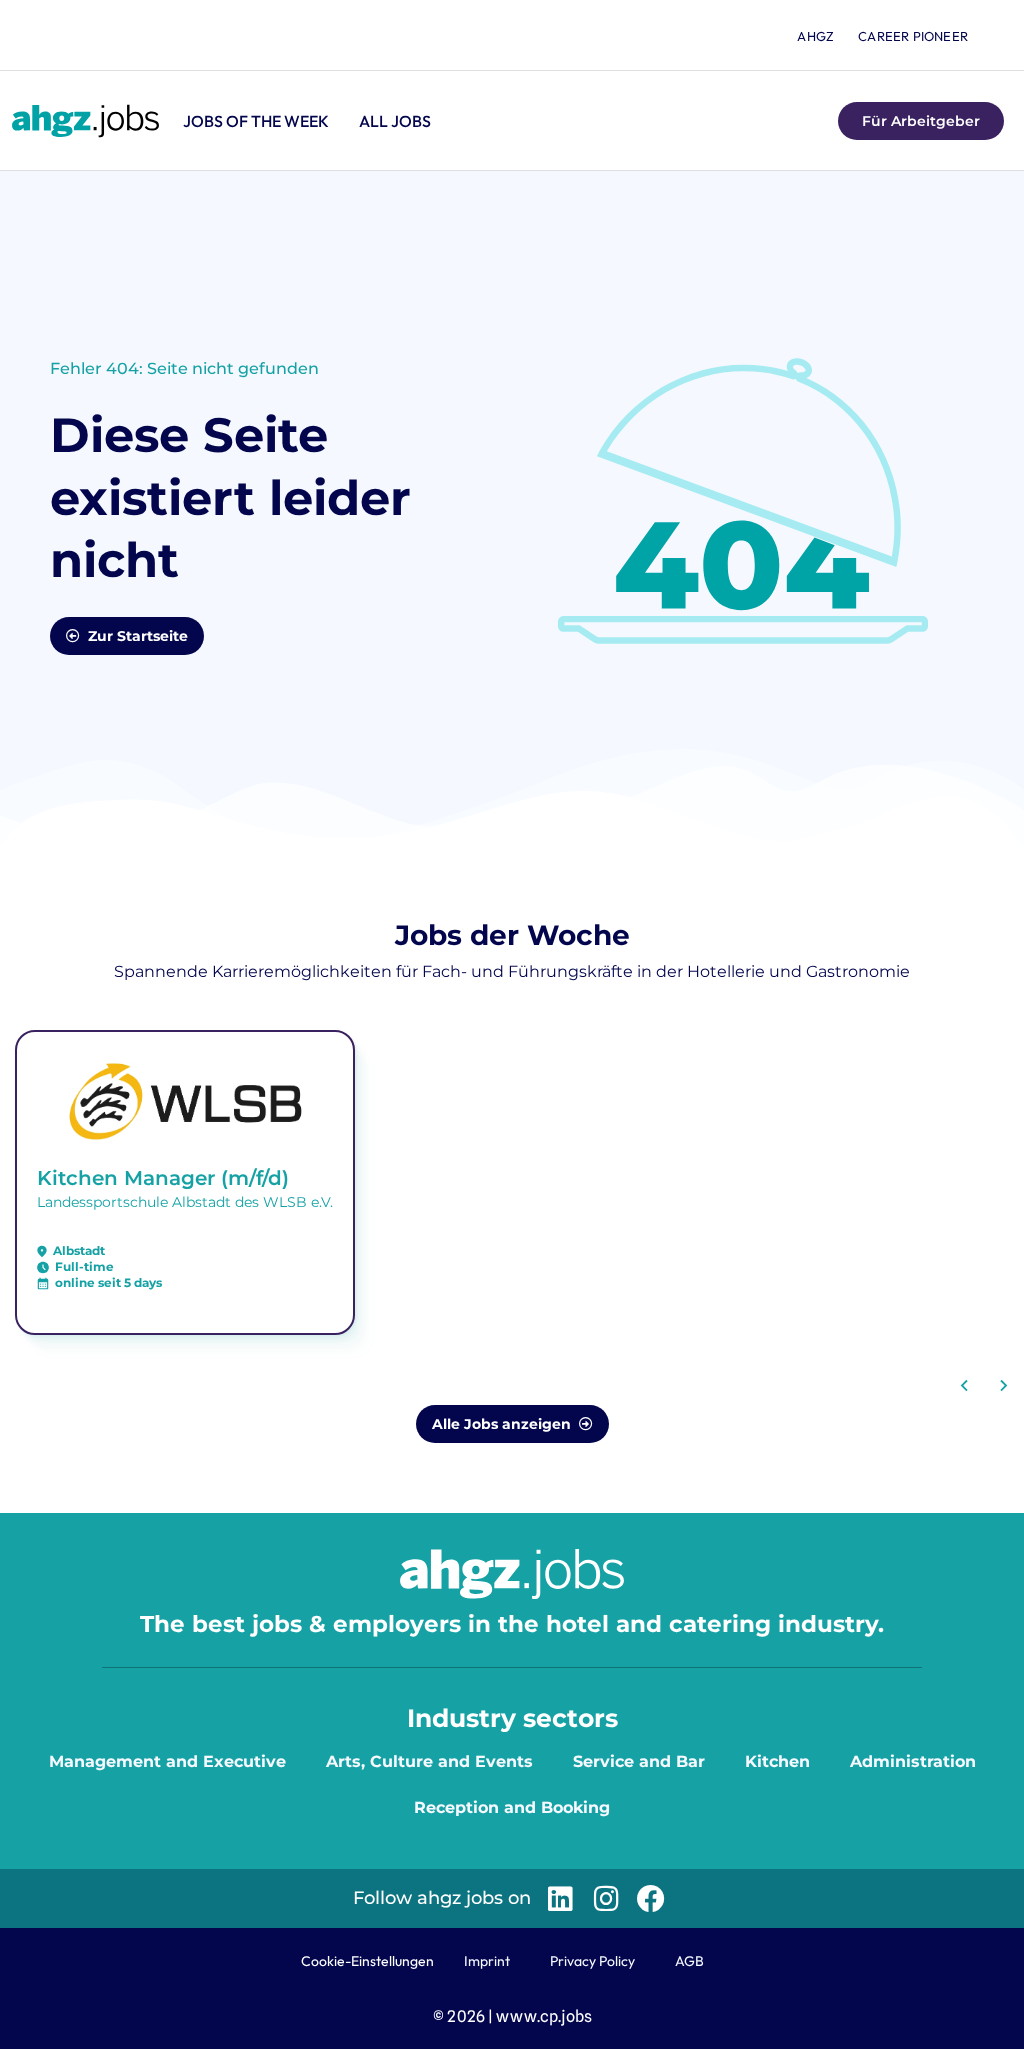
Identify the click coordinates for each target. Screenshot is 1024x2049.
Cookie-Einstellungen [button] (367, 1961)
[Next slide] (1003, 1386)
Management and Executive (167, 1761)
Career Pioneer (913, 36)
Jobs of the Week (256, 121)
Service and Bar (639, 1761)
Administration (913, 1761)
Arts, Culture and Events (429, 1761)
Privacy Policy (592, 1961)
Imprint (487, 1961)
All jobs (395, 121)
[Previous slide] (965, 1386)
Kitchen (777, 1761)
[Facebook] (651, 1898)
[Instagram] (605, 1898)
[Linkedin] (560, 1898)
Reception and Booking (512, 1807)
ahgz (815, 36)
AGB (689, 1961)
